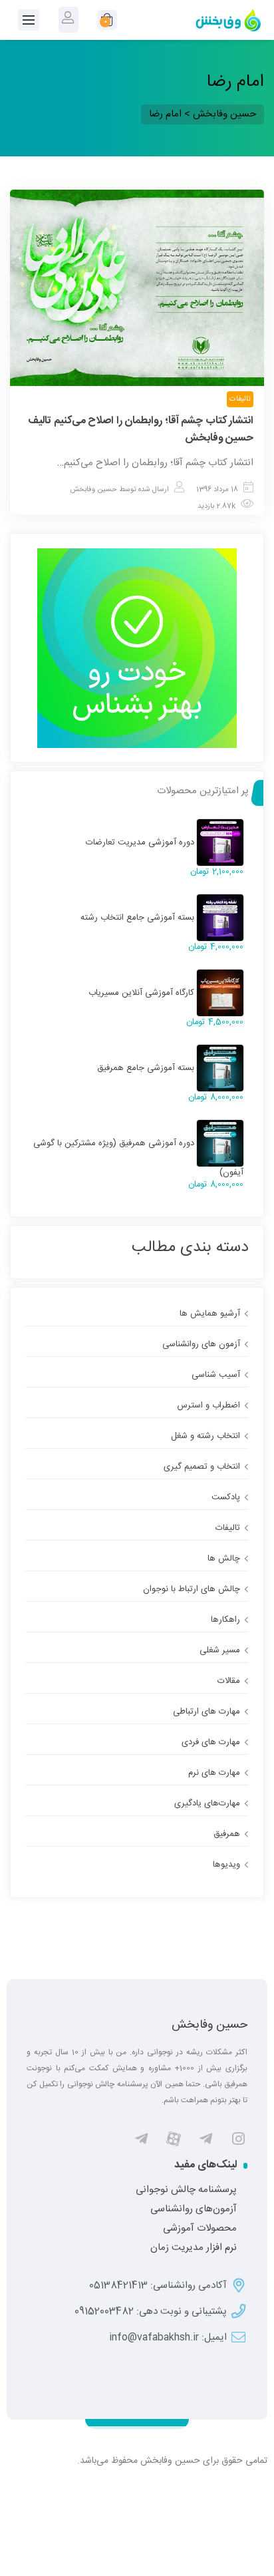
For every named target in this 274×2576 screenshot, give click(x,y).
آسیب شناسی (216, 1375)
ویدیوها (226, 1865)
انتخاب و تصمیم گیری (202, 1467)
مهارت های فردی (211, 1742)
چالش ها (224, 1559)
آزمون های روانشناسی (201, 1344)
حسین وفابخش (93, 490)
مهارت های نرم (214, 1773)
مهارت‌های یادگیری (207, 1803)
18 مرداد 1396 (217, 490)
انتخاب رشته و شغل (205, 1436)
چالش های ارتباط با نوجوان (192, 1589)
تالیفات (240, 399)
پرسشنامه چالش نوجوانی (186, 2190)
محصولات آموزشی (200, 2229)
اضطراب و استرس (208, 1405)
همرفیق (227, 1834)
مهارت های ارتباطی (206, 1712)
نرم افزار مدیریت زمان (194, 2248)
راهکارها (225, 1620)
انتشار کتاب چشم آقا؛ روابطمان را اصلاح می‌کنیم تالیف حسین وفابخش (141, 430)
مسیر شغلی (220, 1650)
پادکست (226, 1497)
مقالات (229, 1681)
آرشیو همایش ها (210, 1314)
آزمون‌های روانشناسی (194, 2209)
